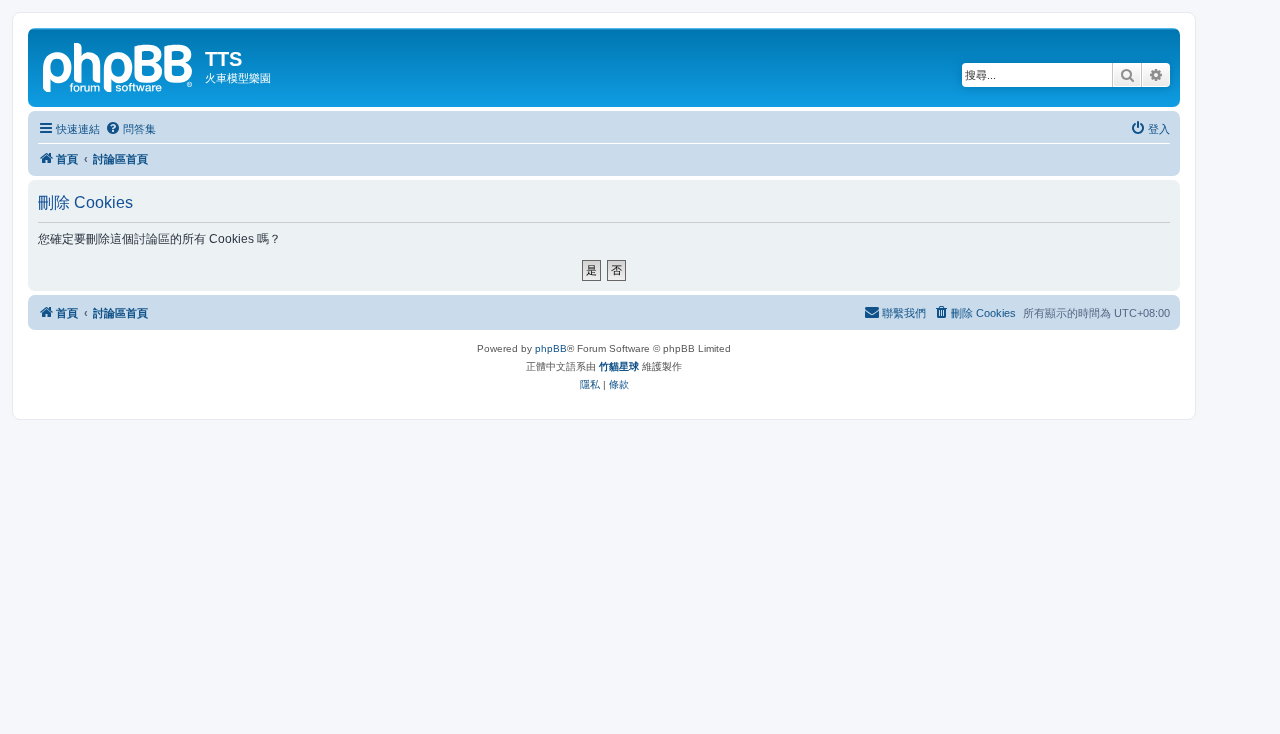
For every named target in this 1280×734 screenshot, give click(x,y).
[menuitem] (130, 129)
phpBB (551, 348)
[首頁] (119, 65)
